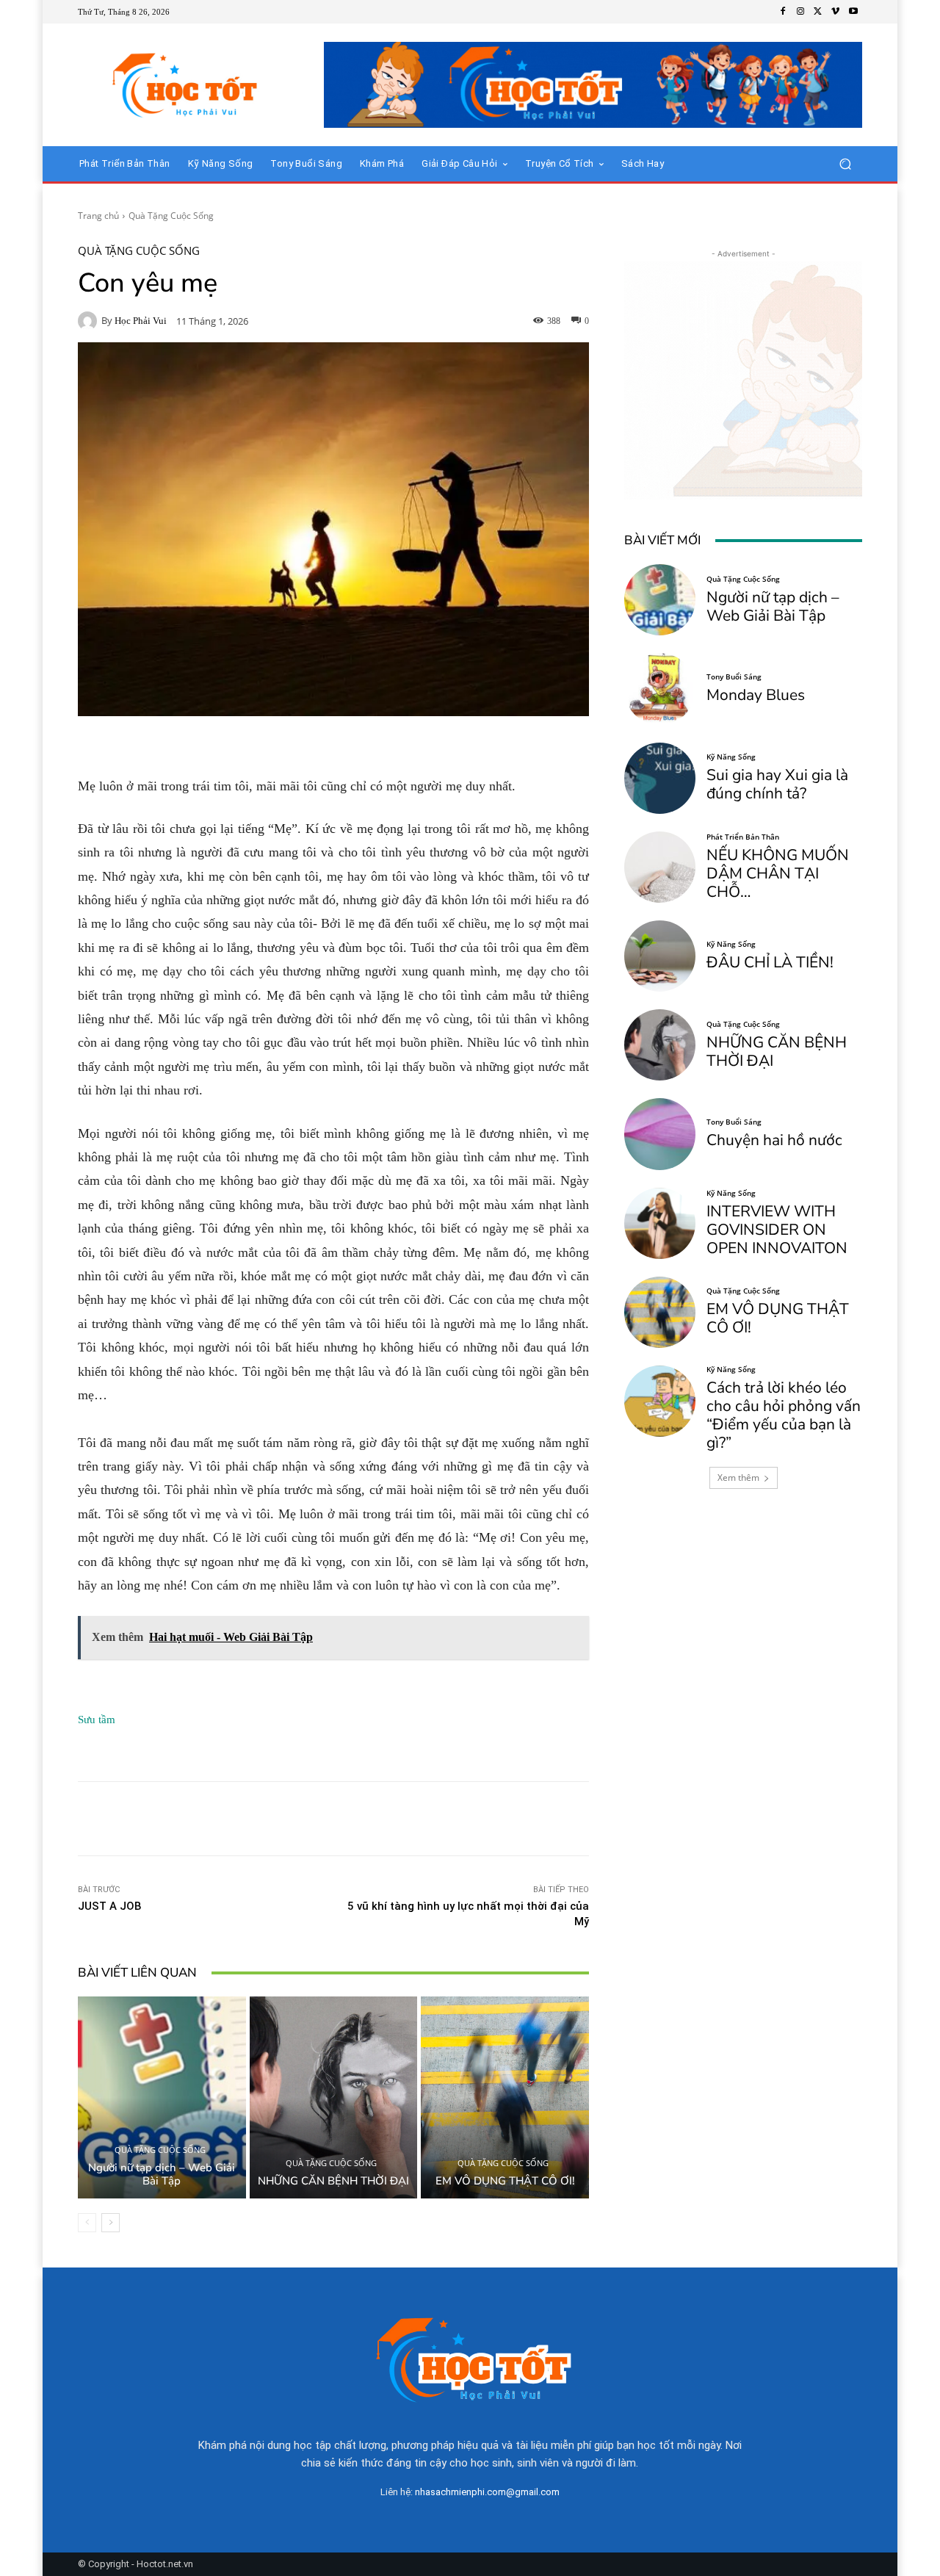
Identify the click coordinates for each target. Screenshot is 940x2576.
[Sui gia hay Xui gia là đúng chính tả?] (660, 778)
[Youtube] (853, 12)
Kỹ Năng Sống (731, 757)
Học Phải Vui (141, 321)
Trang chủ (98, 216)
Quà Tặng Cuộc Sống (171, 216)
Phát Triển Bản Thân (743, 837)
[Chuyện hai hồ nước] (660, 1134)
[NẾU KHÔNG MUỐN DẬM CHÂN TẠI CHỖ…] (660, 867)
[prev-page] (87, 2223)
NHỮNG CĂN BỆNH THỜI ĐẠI (333, 2181)
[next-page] (111, 2223)
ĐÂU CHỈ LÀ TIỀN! (770, 962)
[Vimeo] (836, 12)
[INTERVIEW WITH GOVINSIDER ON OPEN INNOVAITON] (660, 1223)
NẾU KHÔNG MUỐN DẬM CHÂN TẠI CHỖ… (778, 873)
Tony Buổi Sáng (734, 677)
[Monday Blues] (660, 689)
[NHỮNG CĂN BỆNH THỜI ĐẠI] (334, 2097)
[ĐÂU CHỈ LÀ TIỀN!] (660, 956)
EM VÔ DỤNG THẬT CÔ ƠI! (505, 2181)
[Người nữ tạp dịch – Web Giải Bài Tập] (162, 2097)
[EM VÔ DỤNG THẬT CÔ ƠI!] (505, 2097)
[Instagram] (800, 12)
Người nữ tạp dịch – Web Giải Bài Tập (162, 2174)
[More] (555, 1819)
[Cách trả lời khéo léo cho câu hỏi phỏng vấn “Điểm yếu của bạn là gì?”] (660, 1401)
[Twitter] (818, 12)
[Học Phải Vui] (90, 321)
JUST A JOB (110, 1906)
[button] (845, 164)
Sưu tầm (97, 1720)
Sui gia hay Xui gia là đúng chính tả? (777, 784)
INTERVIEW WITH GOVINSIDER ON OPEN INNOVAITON (777, 1230)
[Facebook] (783, 12)
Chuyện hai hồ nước (774, 1140)
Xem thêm (738, 1478)
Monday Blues (756, 695)
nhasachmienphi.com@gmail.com (487, 2492)
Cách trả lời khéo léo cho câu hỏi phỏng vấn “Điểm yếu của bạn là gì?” (784, 1415)
